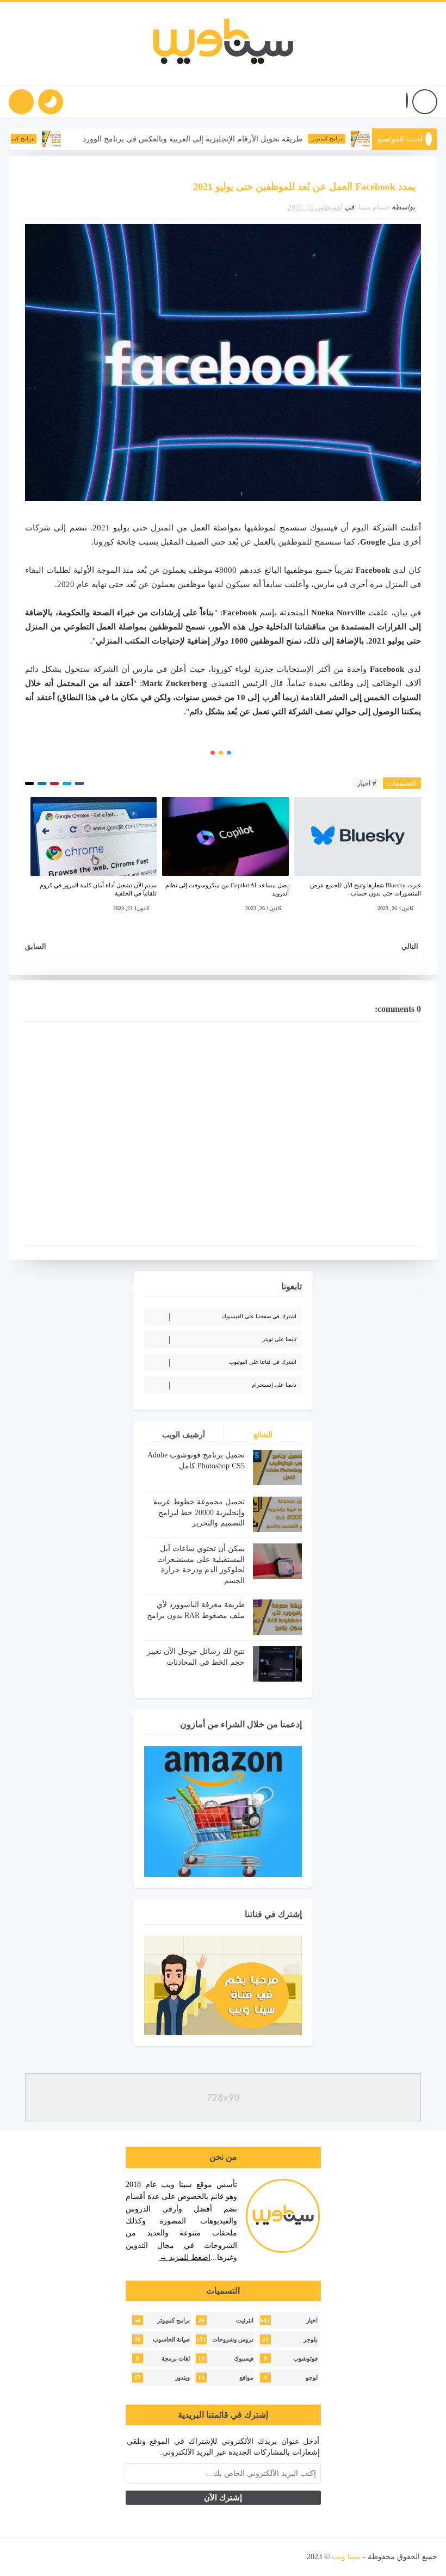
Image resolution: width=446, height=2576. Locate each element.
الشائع (263, 1435)
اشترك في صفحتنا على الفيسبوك (259, 1316)
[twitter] (115, 2557)
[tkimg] (94, 139)
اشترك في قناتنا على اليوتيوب (263, 1362)
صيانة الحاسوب (171, 2340)
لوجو (312, 2378)
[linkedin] (58, 2557)
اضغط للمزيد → (185, 2257)
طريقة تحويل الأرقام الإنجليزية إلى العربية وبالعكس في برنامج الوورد (236, 139)
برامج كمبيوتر (370, 138)
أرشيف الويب (184, 1435)
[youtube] (96, 2557)
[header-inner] (223, 44)
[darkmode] (51, 102)
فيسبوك (244, 2359)
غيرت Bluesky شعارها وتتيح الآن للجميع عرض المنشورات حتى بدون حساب (366, 889)
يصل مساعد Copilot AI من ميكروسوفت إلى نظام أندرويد (227, 889)
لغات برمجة (176, 2359)
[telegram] (39, 2557)
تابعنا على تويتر (279, 1339)
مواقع (246, 2378)
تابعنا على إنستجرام (274, 1385)
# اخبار (367, 783)
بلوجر (311, 2340)
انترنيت (245, 2321)
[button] (407, 102)
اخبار (312, 2321)
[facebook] (134, 2557)
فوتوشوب (305, 2359)
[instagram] (77, 2557)
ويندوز (182, 2378)
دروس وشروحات (233, 2340)
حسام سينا (374, 207)
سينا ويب (346, 2557)
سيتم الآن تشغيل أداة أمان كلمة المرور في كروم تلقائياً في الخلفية (98, 889)
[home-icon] (425, 102)
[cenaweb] (306, 2557)
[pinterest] (20, 2557)
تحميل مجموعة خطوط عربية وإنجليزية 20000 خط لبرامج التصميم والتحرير (199, 1512)
